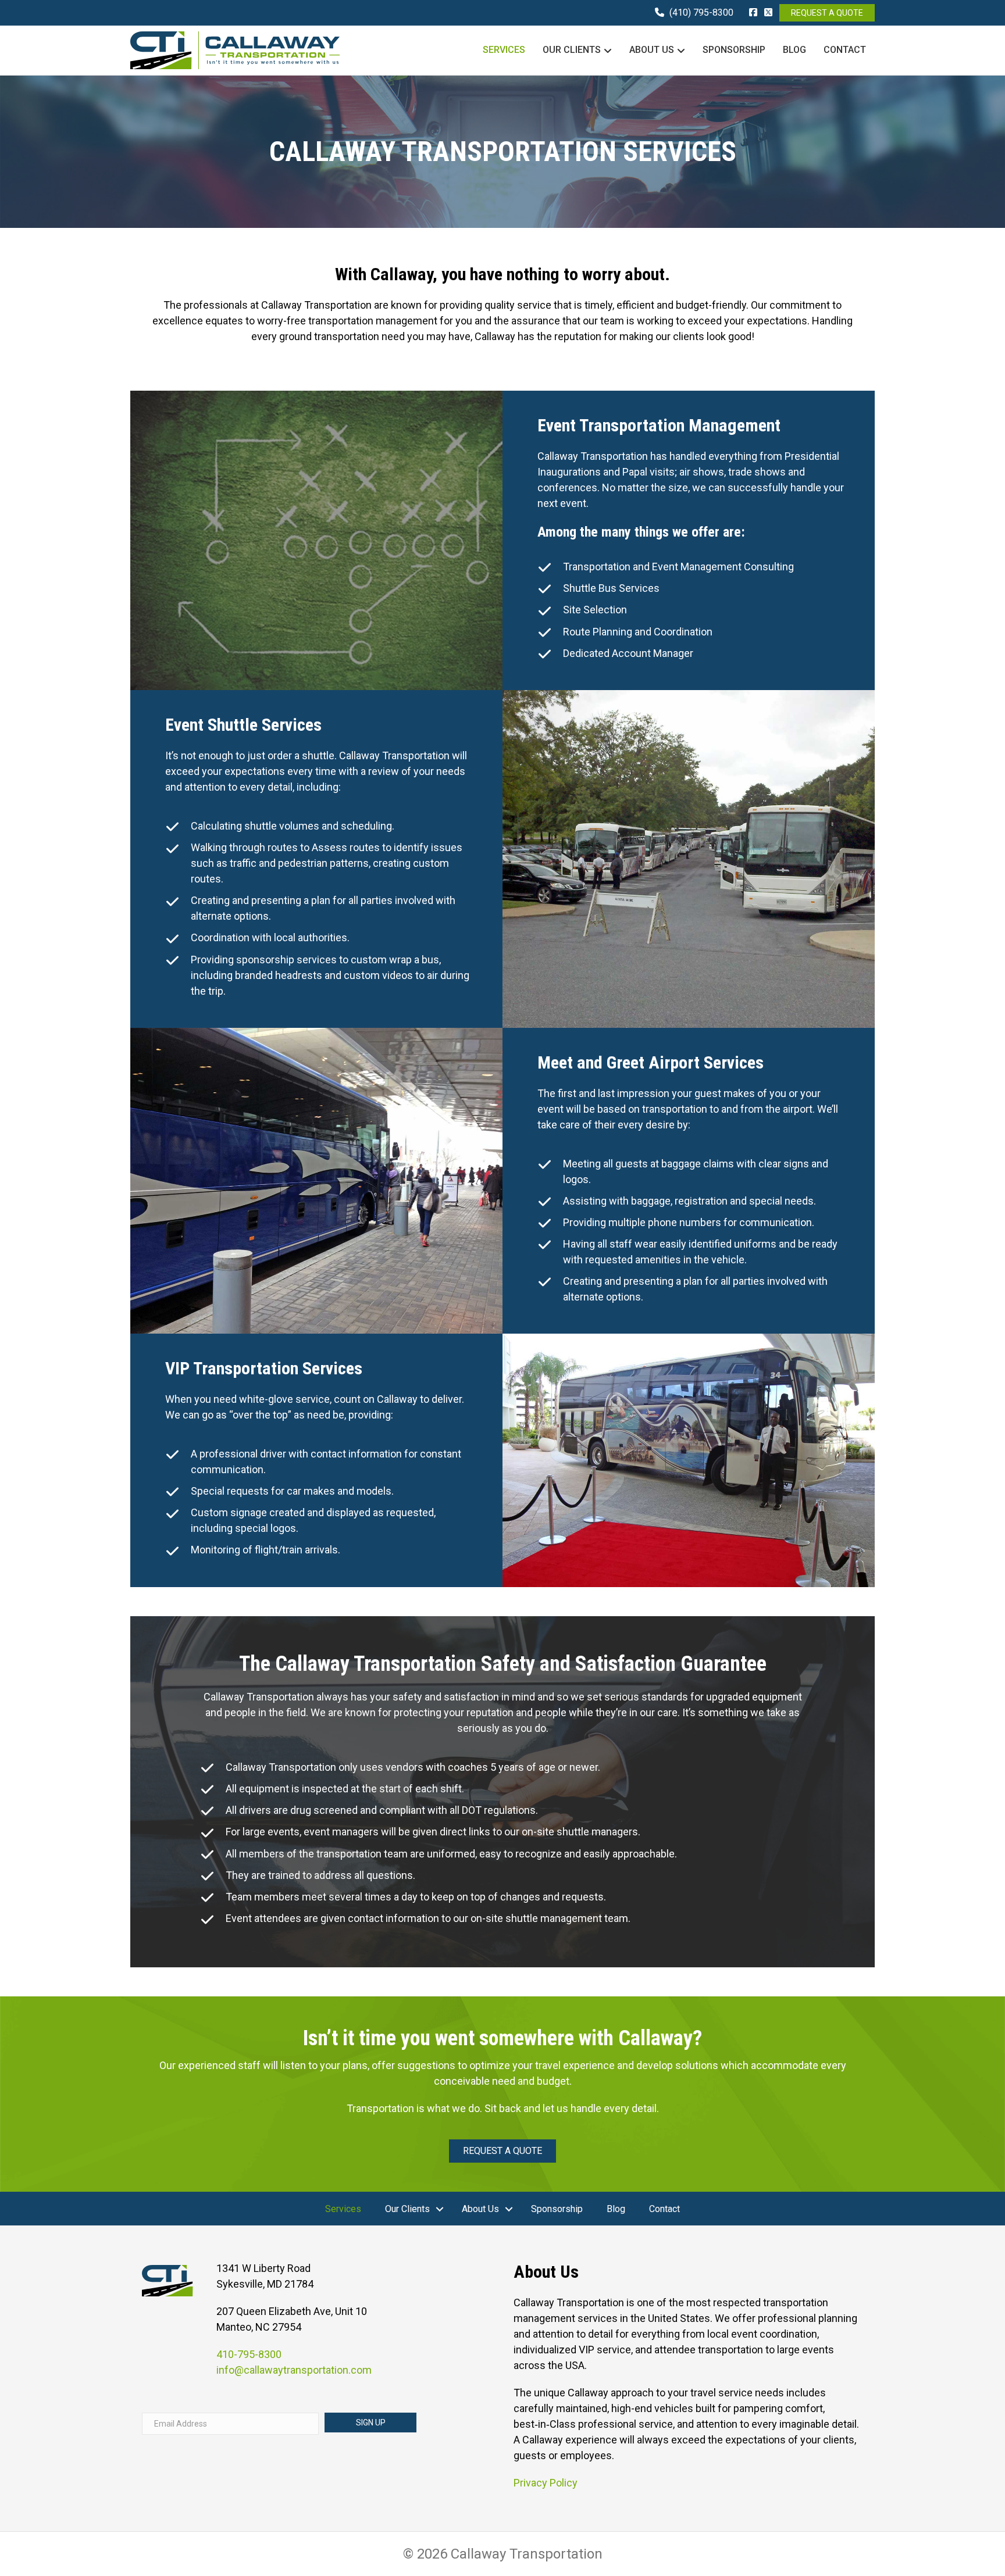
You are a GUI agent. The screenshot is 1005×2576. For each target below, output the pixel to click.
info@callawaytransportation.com (294, 2370)
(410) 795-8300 (701, 12)
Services (504, 50)
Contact (845, 50)
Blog (794, 50)
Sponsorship (734, 50)
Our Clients (572, 50)
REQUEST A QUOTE (827, 13)
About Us (652, 50)
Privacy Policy (546, 2483)
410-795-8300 (249, 2354)
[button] (440, 2209)
